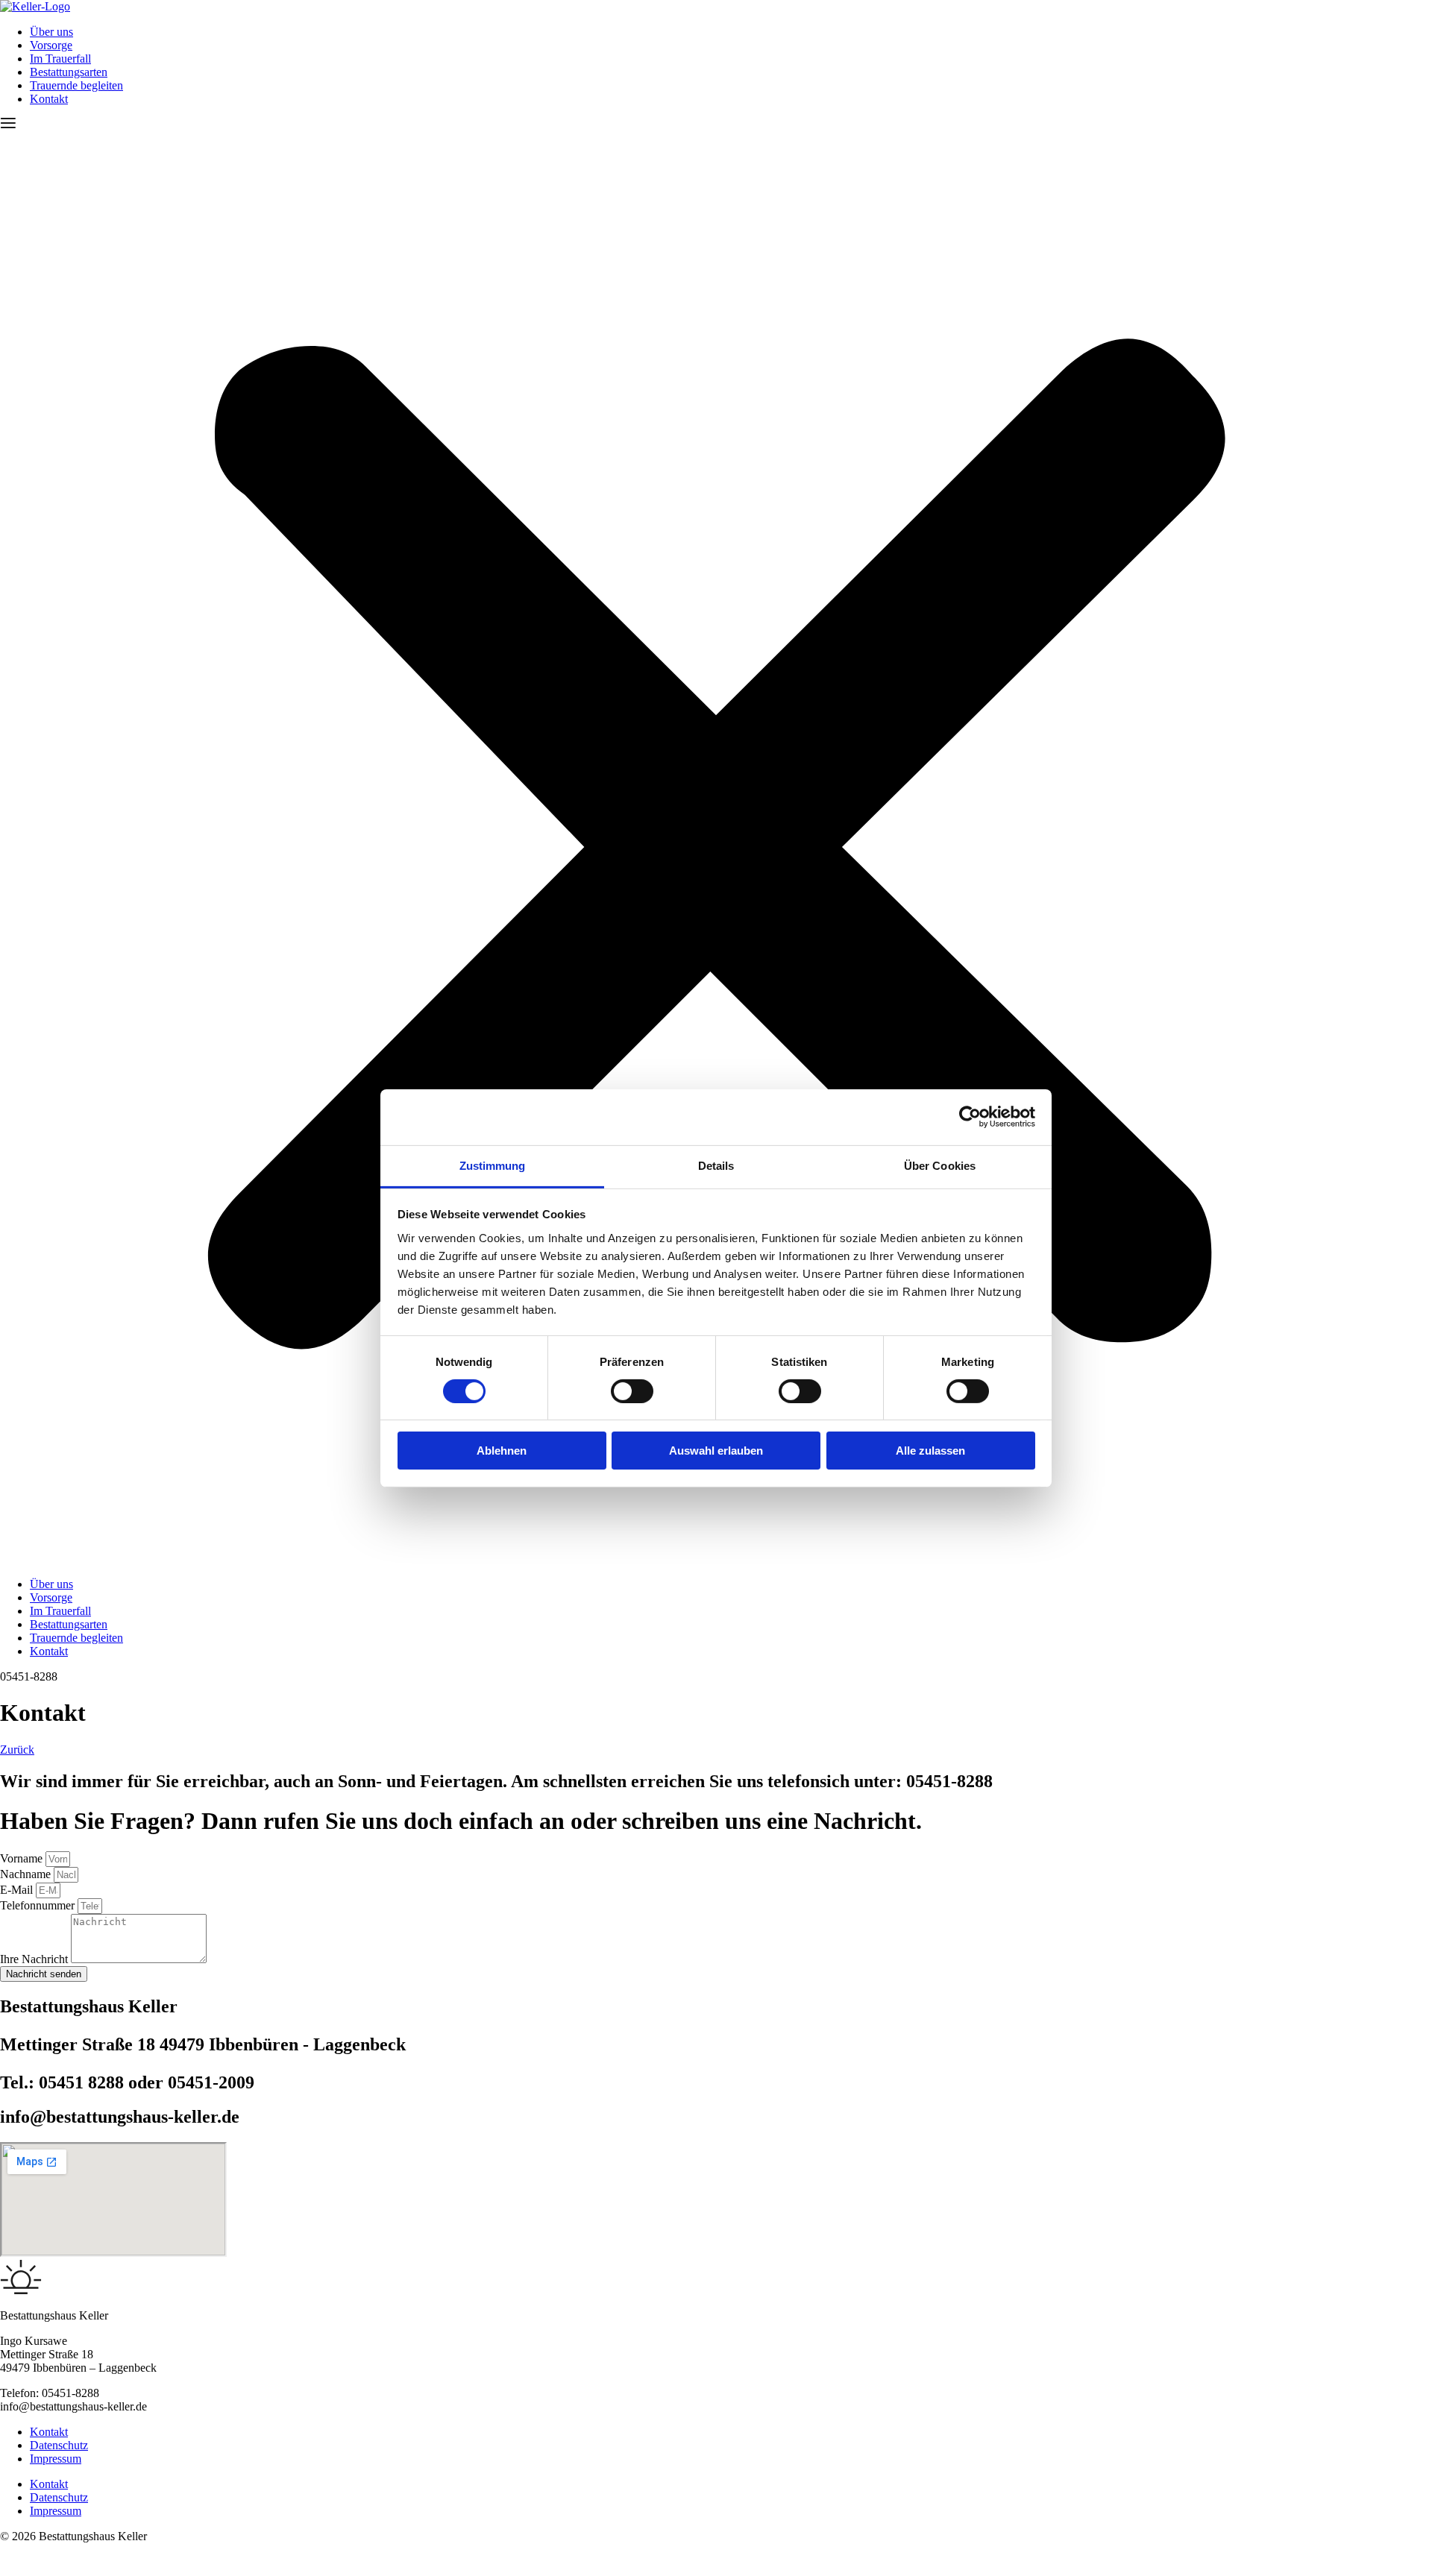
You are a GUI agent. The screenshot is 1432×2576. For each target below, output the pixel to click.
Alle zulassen (930, 1451)
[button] (716, 842)
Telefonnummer (39, 1905)
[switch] (632, 1391)
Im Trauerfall (60, 59)
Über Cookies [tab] (940, 1165)
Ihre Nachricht (35, 1959)
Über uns (51, 32)
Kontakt (49, 99)
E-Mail (18, 1890)
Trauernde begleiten (76, 85)
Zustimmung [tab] (493, 1165)
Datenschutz (59, 2445)
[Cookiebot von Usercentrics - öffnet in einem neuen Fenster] (970, 1117)
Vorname (23, 1858)
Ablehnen (502, 1451)
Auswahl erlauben (716, 1451)
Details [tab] (716, 1165)
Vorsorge (51, 45)
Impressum (56, 2459)
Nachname (27, 1874)
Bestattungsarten (69, 72)
